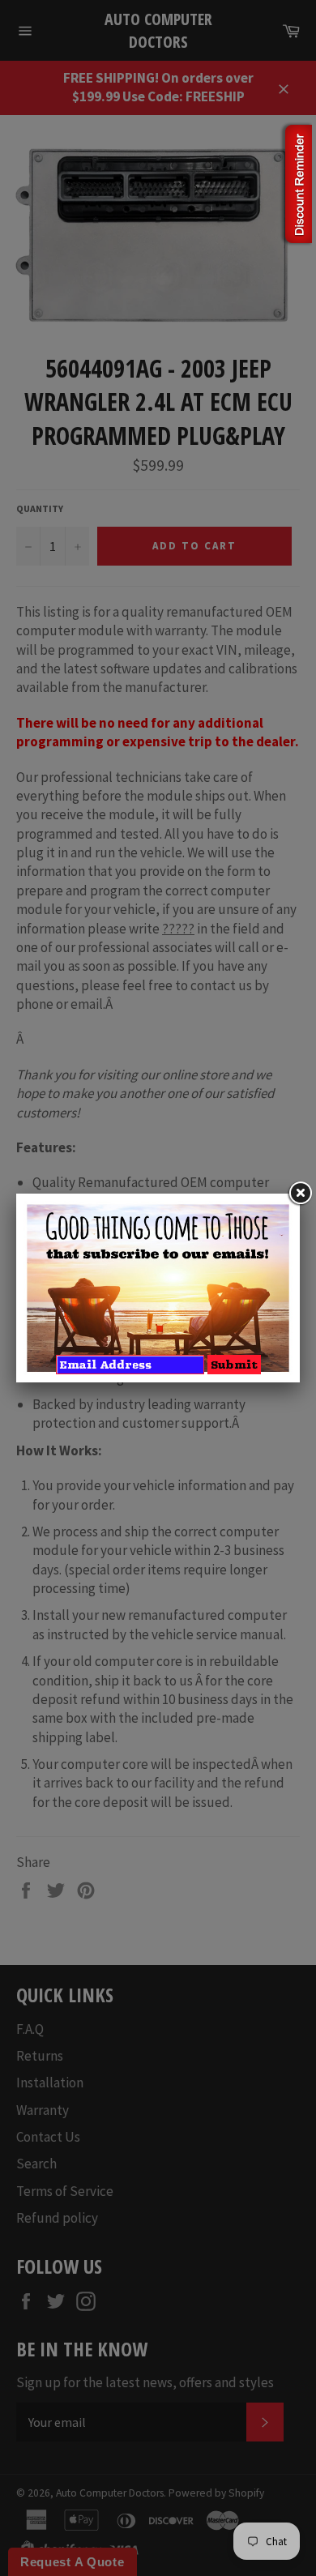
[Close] (300, 1194)
